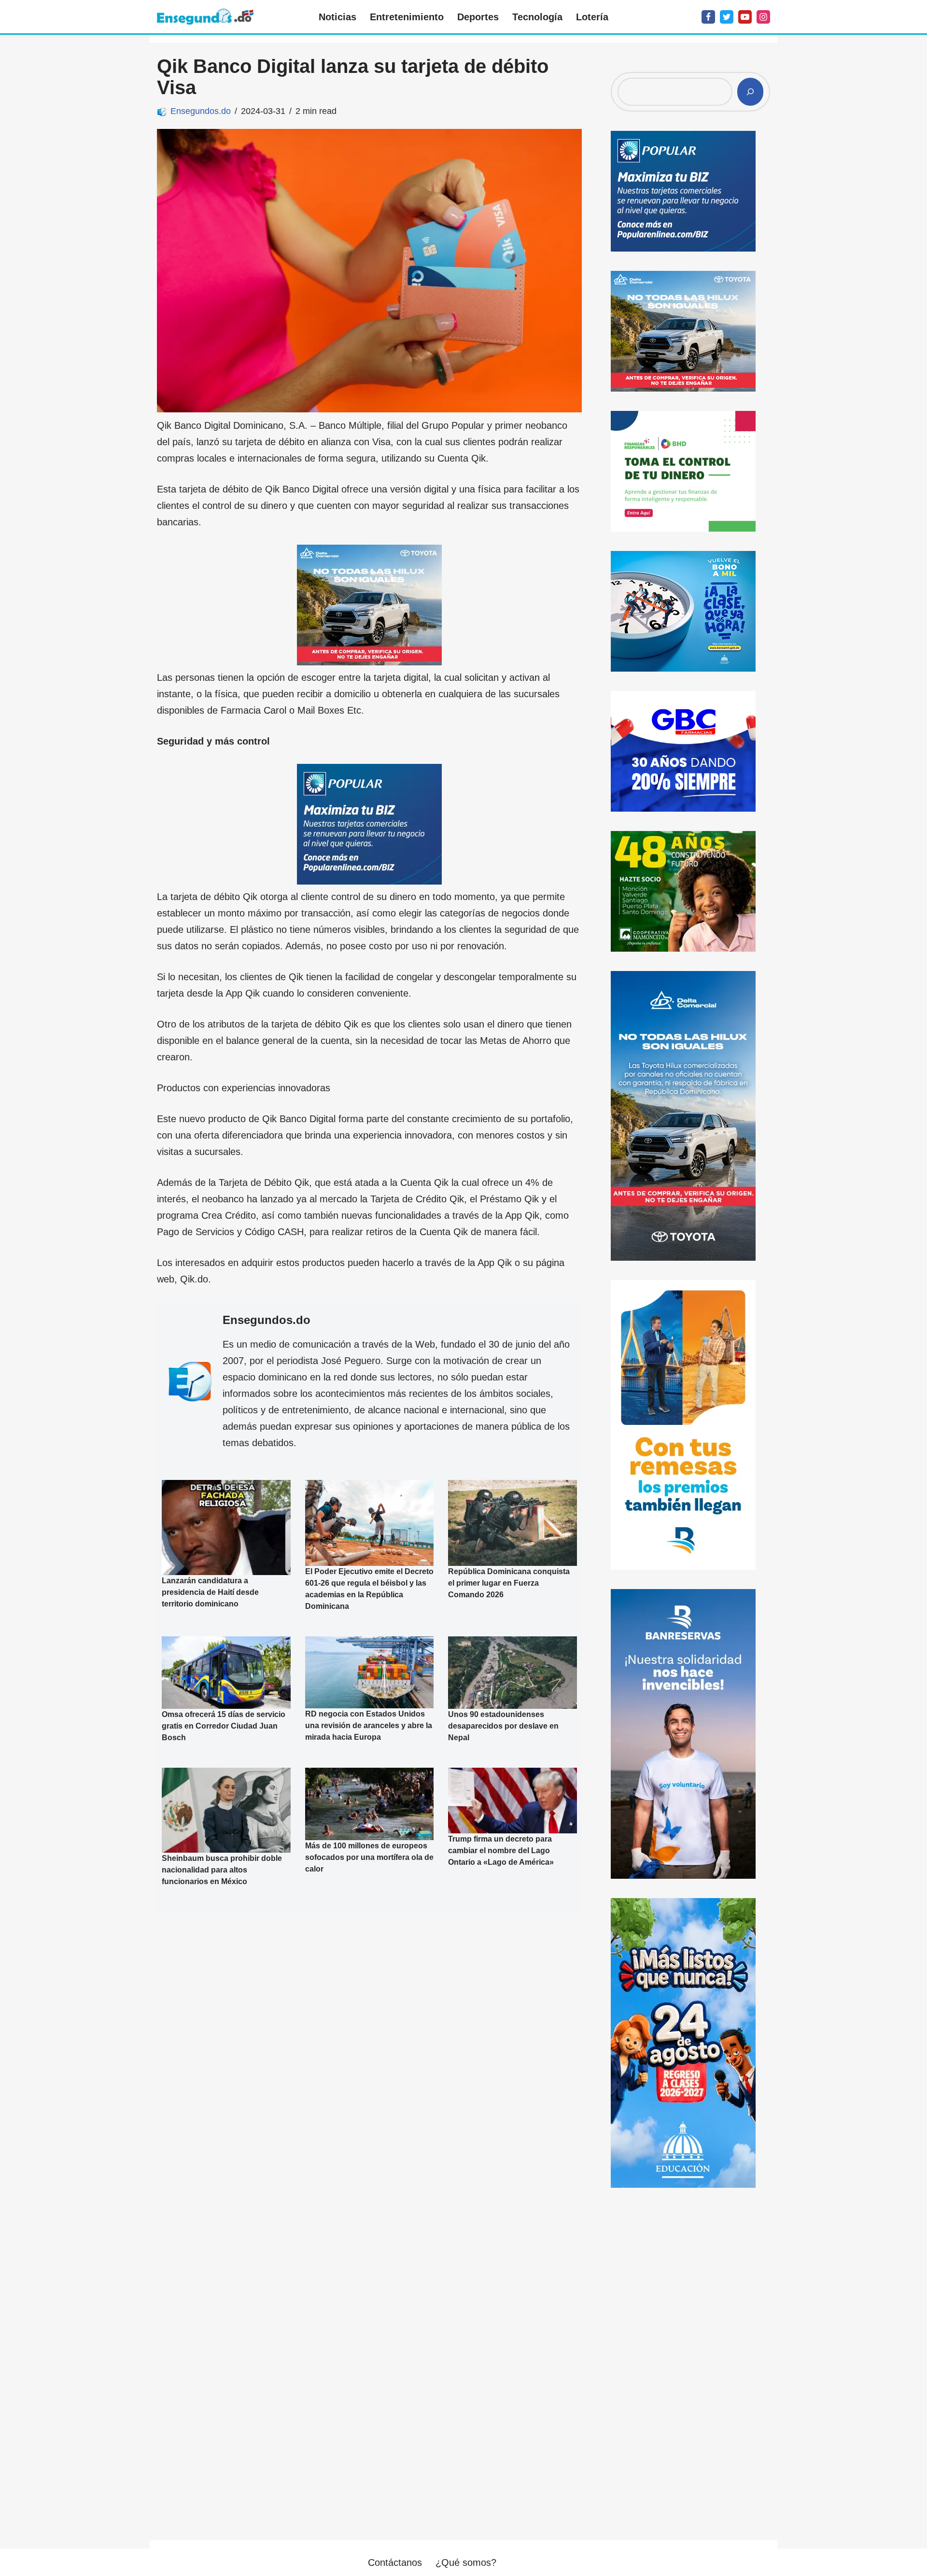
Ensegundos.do (201, 111)
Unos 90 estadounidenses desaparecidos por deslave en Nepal (503, 1726)
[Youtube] (745, 17)
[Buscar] (750, 92)
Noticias (337, 17)
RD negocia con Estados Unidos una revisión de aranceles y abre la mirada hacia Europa (369, 1725)
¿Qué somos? (466, 2562)
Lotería (592, 17)
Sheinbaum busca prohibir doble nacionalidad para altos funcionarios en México (222, 1870)
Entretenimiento (407, 17)
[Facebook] (708, 17)
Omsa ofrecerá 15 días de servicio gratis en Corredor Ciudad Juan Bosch (224, 1726)
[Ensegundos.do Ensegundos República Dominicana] (205, 17)
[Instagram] (763, 17)
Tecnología (537, 17)
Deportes (478, 17)
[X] (727, 17)
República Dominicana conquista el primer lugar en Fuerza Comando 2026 (509, 1583)
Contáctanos (395, 2562)
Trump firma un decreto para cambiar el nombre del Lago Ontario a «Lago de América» (501, 1851)
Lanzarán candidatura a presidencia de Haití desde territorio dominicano (210, 1592)
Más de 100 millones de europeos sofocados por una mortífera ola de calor (369, 1857)
